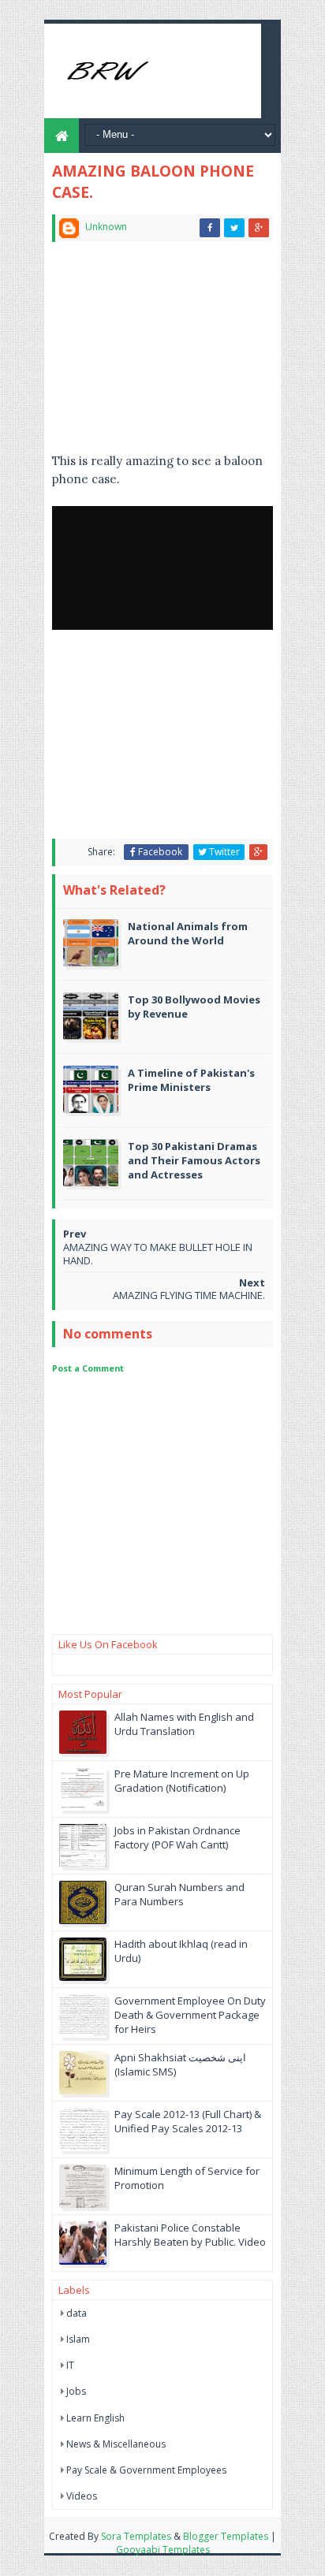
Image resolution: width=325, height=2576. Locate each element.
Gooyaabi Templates (163, 2550)
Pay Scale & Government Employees (146, 2470)
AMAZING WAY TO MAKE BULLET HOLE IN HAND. (158, 1254)
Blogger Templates (226, 2536)
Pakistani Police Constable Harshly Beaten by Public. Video (190, 2235)
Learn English (95, 2418)
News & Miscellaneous (116, 2444)
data (77, 2313)
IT (70, 2365)
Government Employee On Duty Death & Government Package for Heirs (190, 2015)
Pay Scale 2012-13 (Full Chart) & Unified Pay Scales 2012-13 (188, 2121)
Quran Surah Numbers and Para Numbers (179, 1894)
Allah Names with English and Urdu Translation (184, 1724)
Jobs (76, 2391)
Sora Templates (136, 2536)
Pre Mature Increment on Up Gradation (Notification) (182, 1781)
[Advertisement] (162, 354)
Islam (78, 2339)
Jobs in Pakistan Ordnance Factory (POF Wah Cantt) (177, 1837)
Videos (82, 2496)
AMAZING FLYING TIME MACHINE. (189, 1295)
